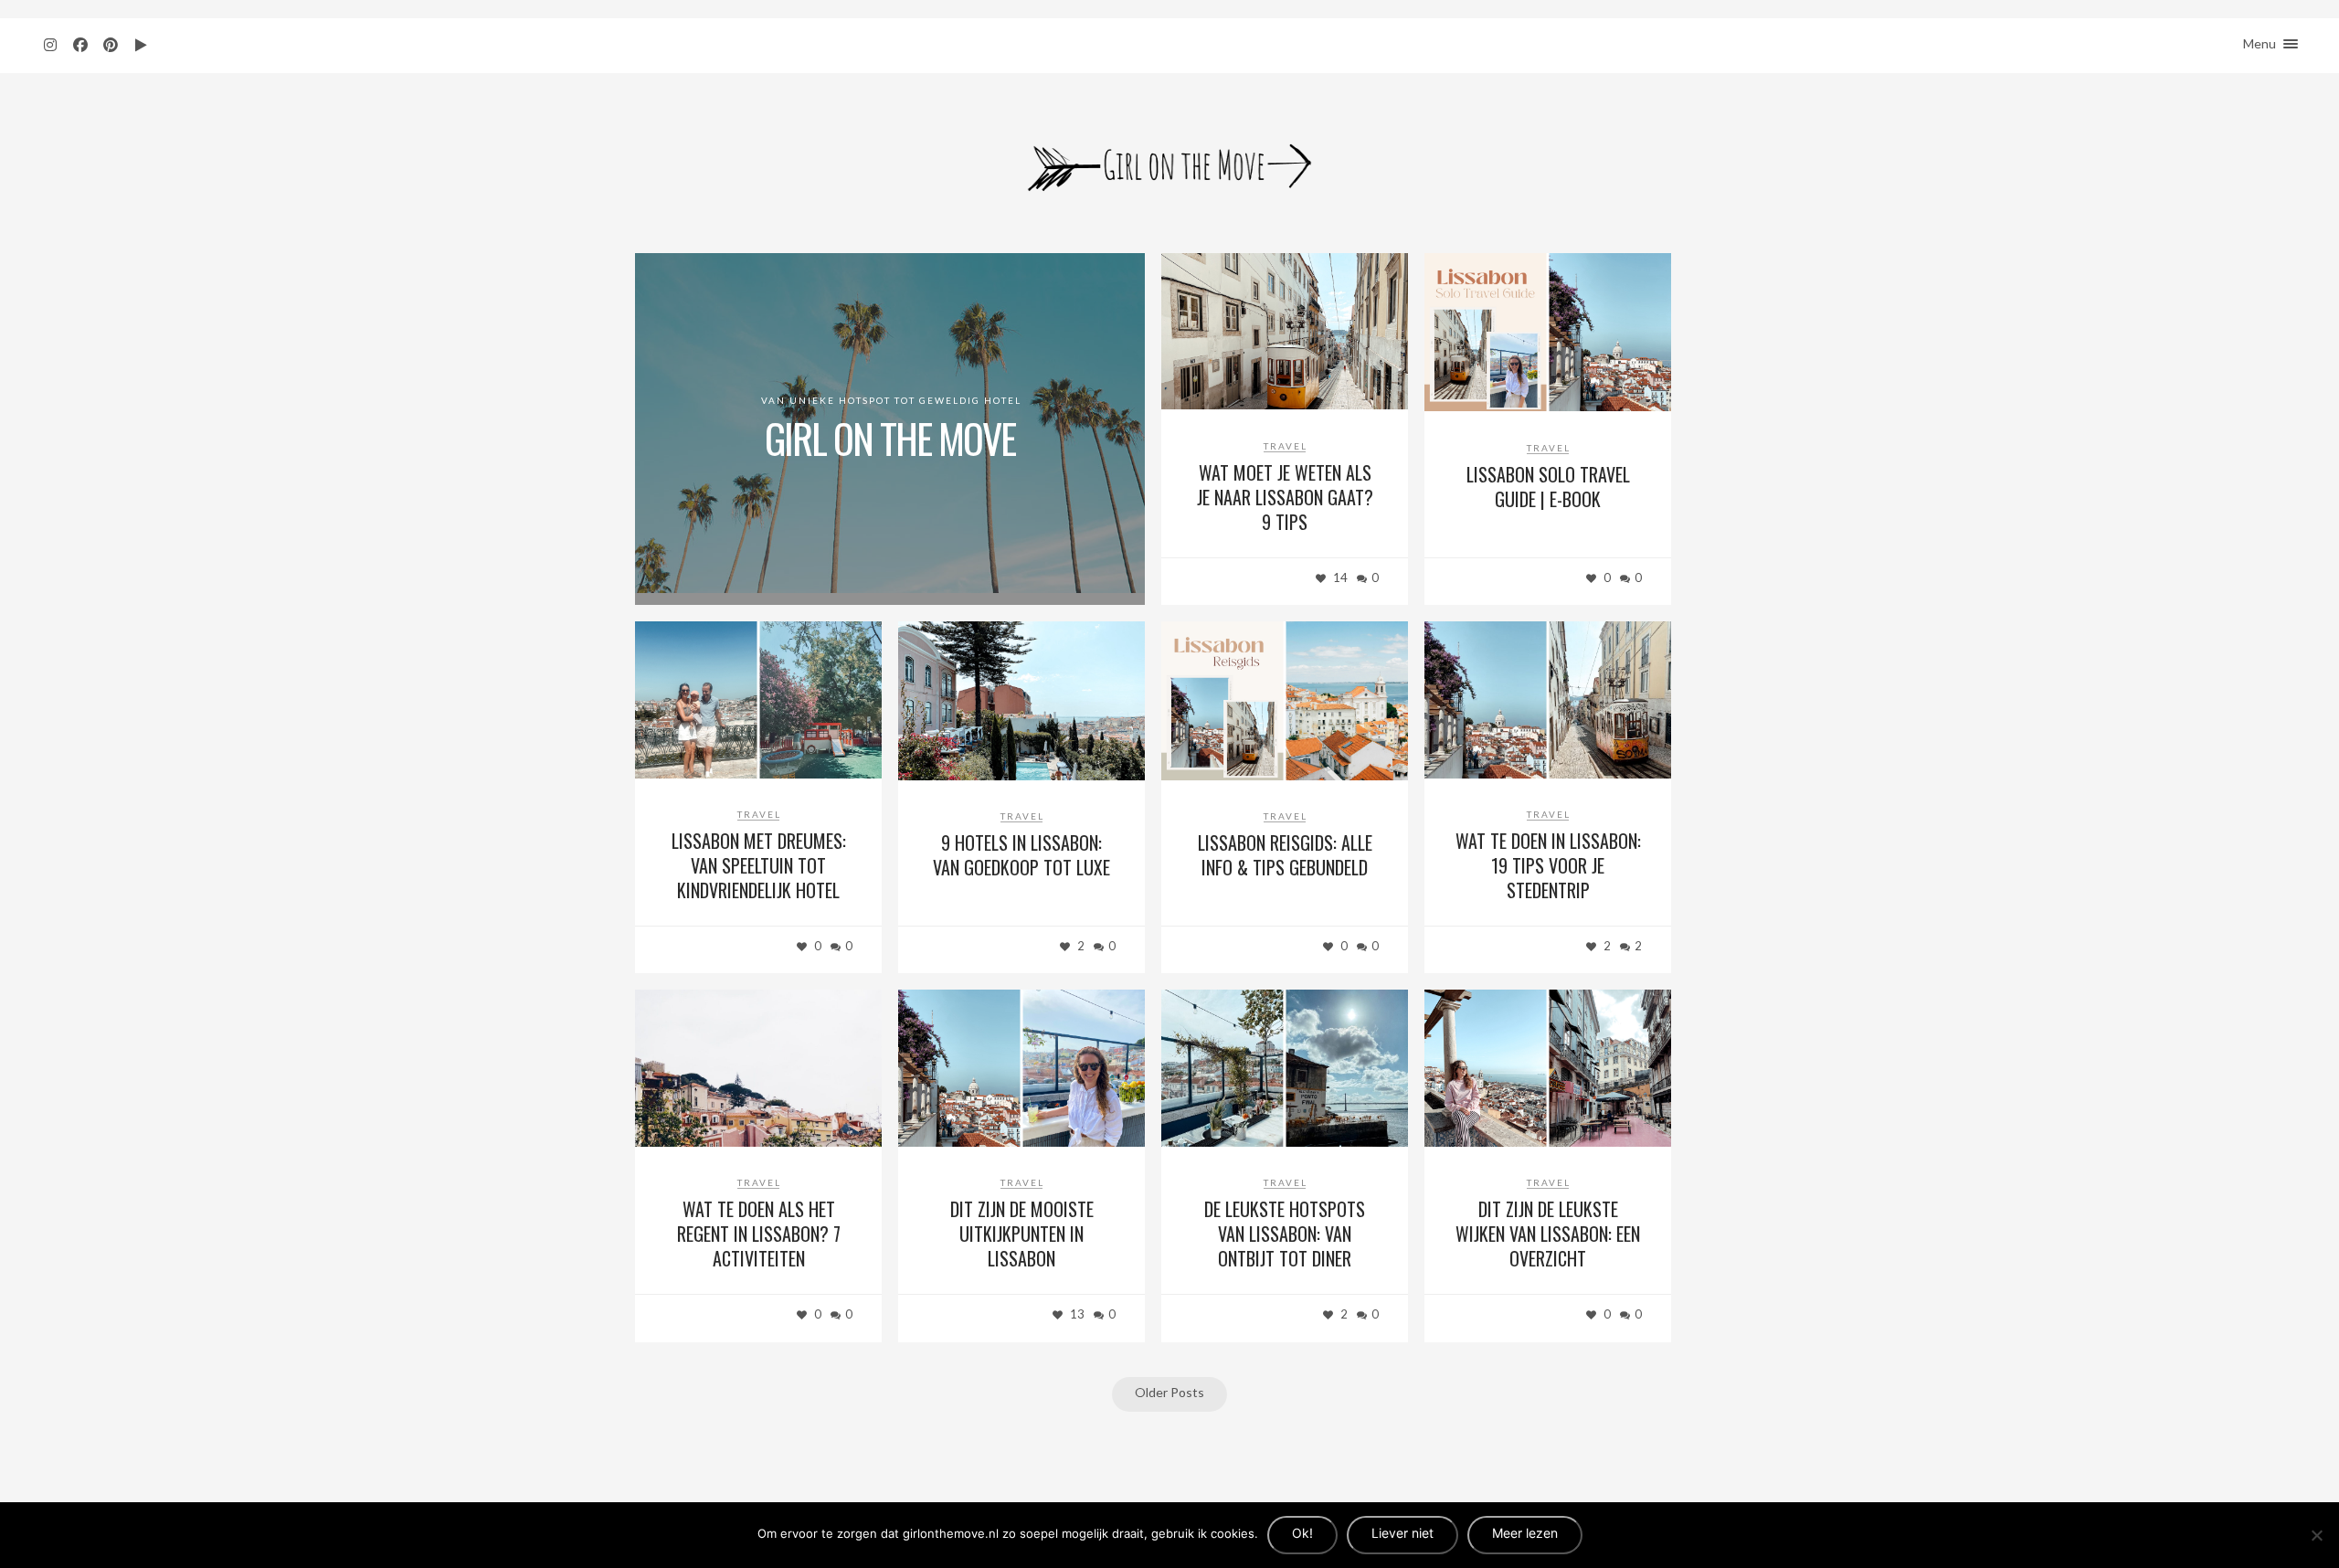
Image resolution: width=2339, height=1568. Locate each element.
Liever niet (1402, 1533)
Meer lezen (1525, 1533)
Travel (1286, 446)
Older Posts (1169, 1392)
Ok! (1302, 1533)
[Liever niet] (2316, 1535)
